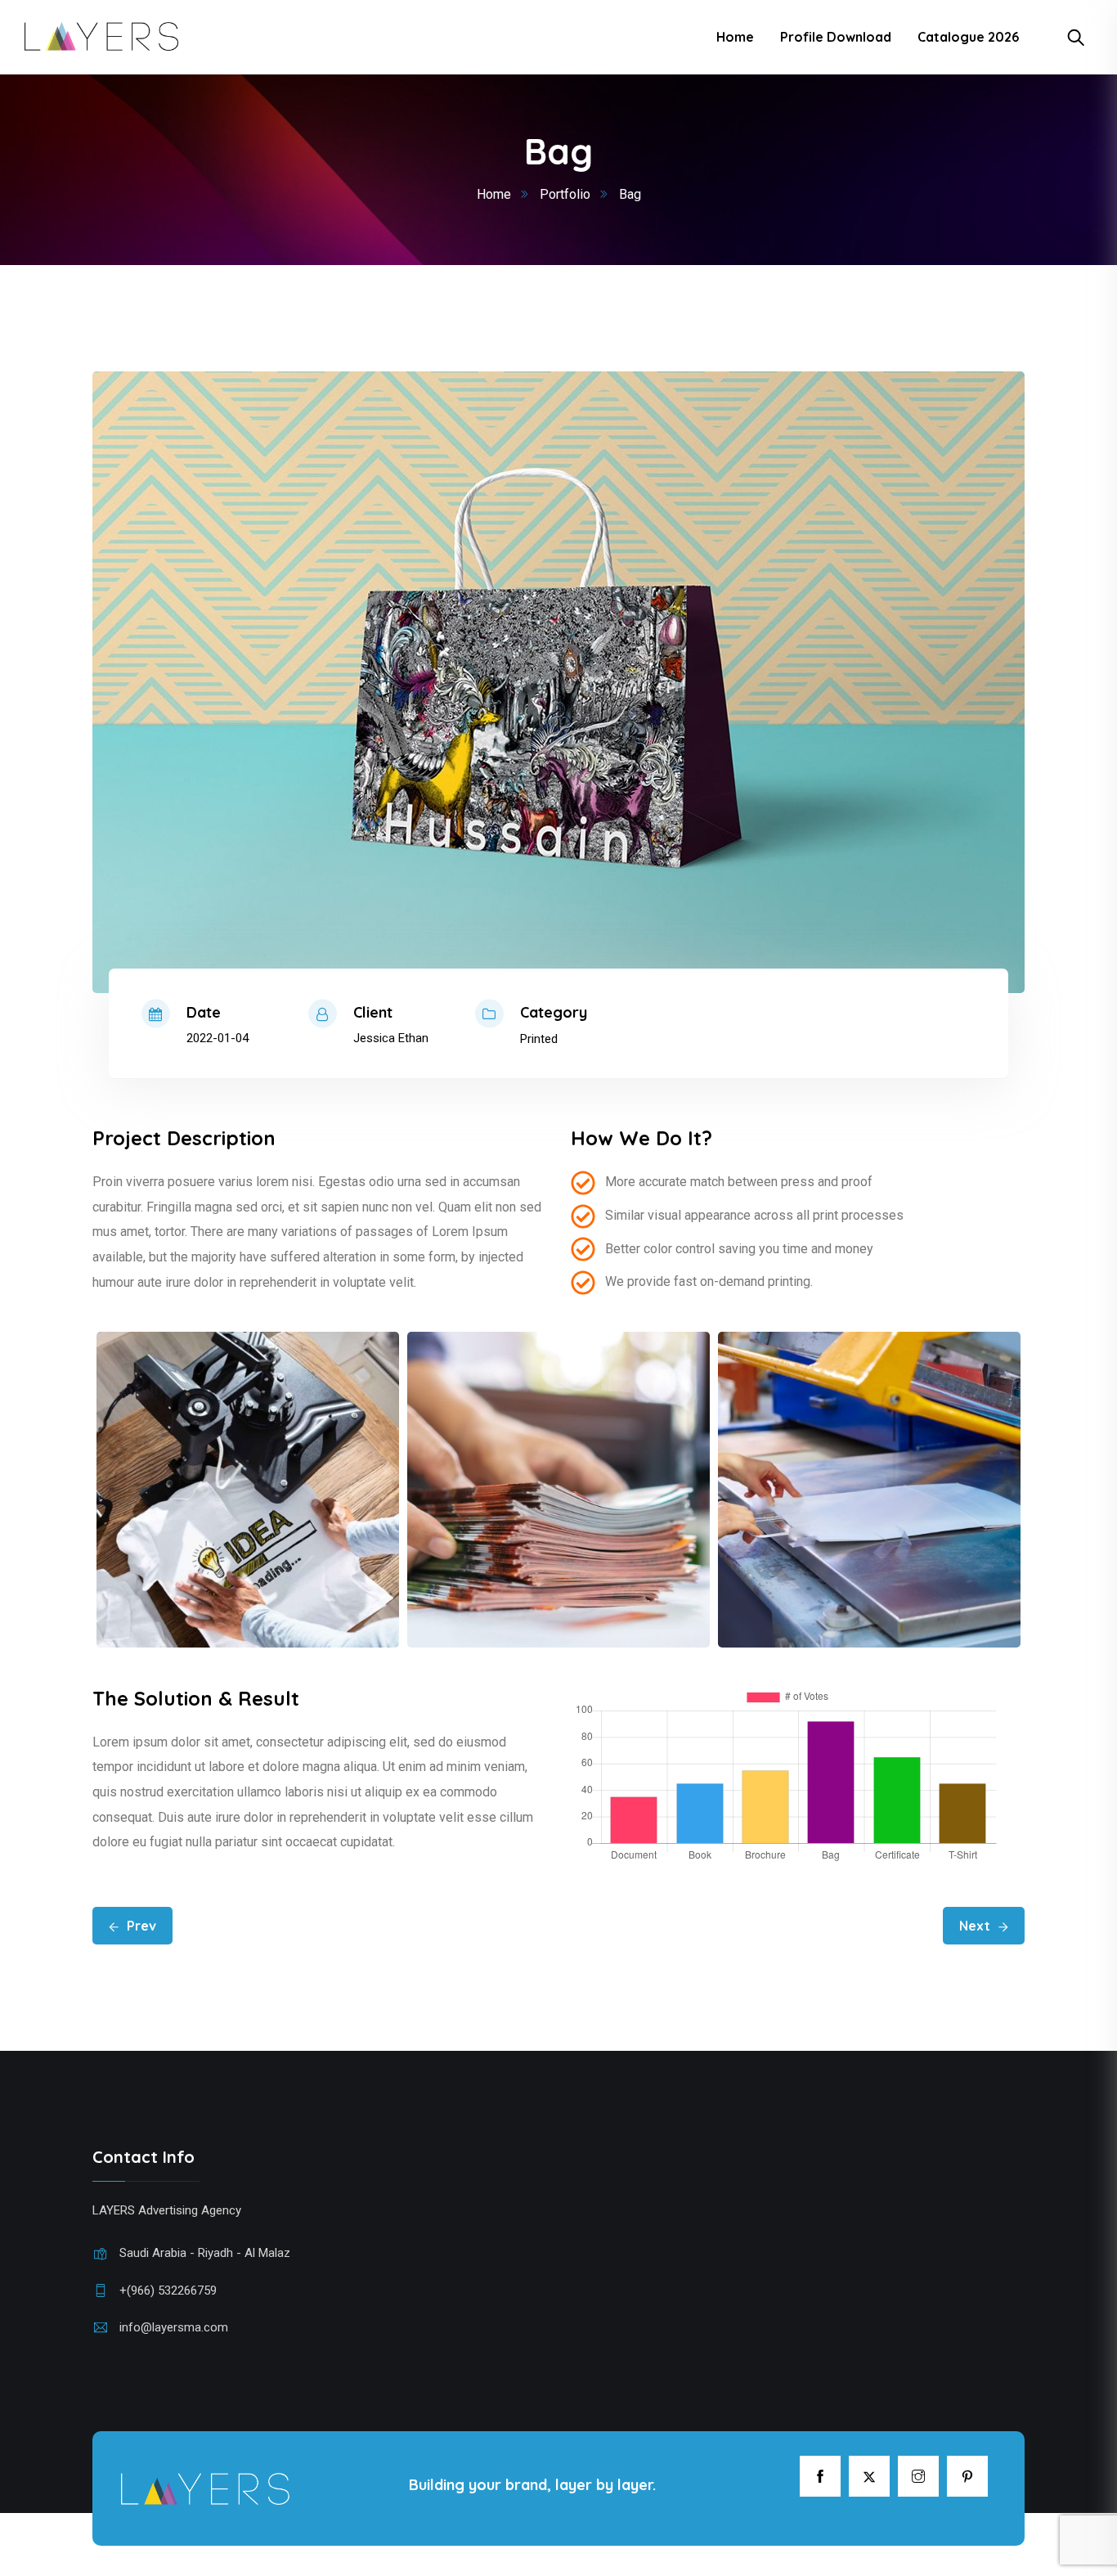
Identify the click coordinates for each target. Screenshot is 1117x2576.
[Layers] (101, 37)
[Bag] (558, 682)
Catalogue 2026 (968, 37)
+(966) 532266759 (168, 2291)
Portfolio (565, 194)
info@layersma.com (174, 2327)
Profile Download (836, 37)
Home (735, 37)
